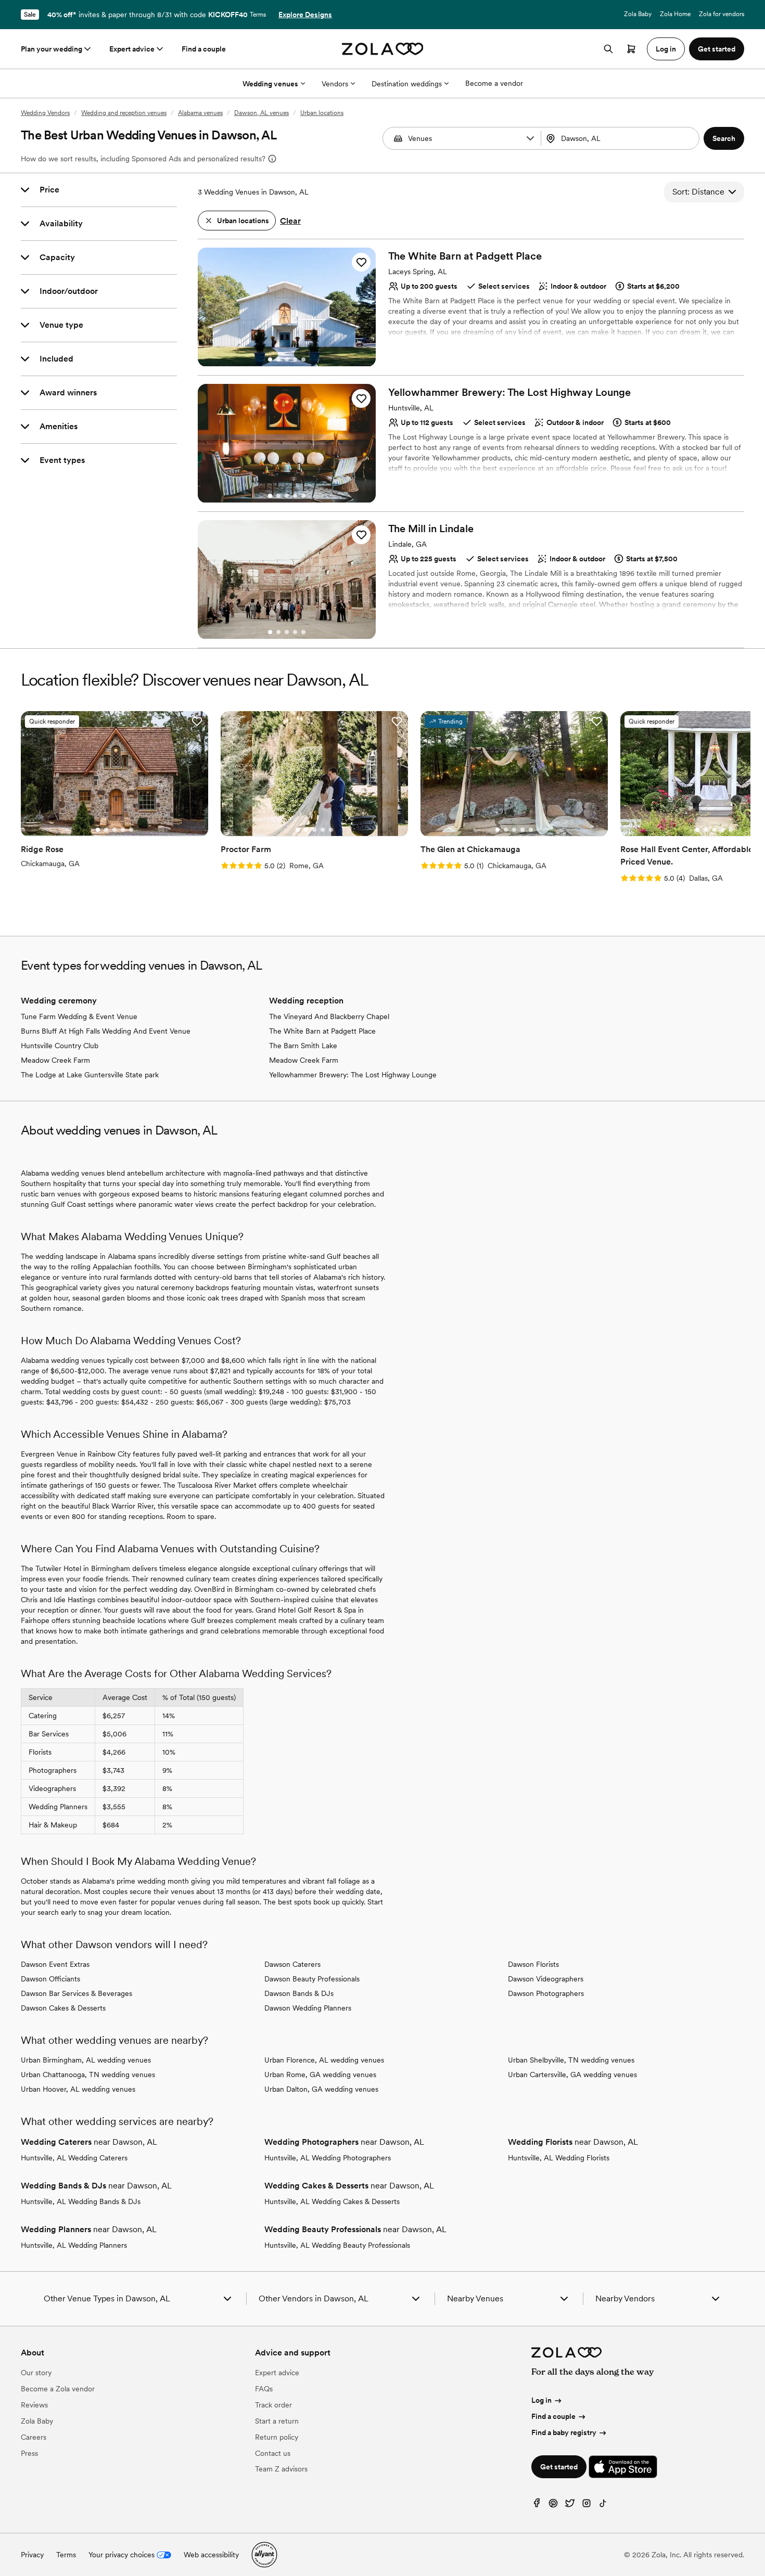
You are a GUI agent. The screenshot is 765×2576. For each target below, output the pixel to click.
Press (29, 2453)
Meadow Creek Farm (55, 1060)
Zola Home (675, 14)
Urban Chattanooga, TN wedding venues (88, 2075)
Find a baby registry (564, 2432)
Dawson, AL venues (262, 113)
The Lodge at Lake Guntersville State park (90, 1075)
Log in (541, 2400)
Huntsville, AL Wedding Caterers (74, 2158)
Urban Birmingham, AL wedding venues (86, 2060)
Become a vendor (494, 83)
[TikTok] (603, 2506)
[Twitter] (570, 2506)
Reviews (34, 2405)
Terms (258, 15)
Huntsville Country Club (60, 1046)
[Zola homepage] (383, 49)
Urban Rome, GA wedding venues (320, 2075)
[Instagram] (586, 2506)
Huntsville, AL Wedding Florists (559, 2158)
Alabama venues (200, 113)
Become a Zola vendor (58, 2389)
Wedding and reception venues (124, 113)
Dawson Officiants (50, 1979)
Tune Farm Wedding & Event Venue (79, 1016)
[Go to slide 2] (278, 359)
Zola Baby (638, 14)
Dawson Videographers (546, 1979)
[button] (530, 138)
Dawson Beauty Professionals (312, 1979)
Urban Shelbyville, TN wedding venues (571, 2060)
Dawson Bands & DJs (299, 1993)
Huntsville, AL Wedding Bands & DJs (81, 2201)
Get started (559, 2467)
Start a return (277, 2421)
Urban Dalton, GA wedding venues (321, 2089)
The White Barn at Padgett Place (322, 1031)
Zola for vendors (722, 14)
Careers (34, 2437)
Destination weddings (407, 84)
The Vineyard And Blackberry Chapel (329, 1016)
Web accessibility (211, 2555)
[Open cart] (631, 49)
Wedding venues (270, 84)
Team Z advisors (281, 2469)
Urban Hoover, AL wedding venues (78, 2089)
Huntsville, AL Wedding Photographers (328, 2158)
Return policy (277, 2437)
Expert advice (132, 49)
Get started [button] (717, 49)
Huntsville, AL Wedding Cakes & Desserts (332, 2201)
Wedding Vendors (45, 113)
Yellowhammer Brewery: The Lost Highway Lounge (353, 1075)
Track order (273, 2405)
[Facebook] (537, 2506)
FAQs (264, 2389)
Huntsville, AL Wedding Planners (74, 2245)
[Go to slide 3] (287, 359)
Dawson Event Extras (55, 1964)
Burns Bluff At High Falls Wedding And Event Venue (106, 1031)
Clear (290, 221)
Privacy (32, 2555)
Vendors (335, 84)
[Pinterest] (553, 2506)
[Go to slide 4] (295, 359)
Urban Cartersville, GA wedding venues (572, 2075)
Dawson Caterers (292, 1964)
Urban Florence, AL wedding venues (324, 2060)
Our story (36, 2373)
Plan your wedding (52, 49)
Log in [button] (666, 49)
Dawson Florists (533, 1964)
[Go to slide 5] (303, 359)
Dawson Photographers (546, 1993)
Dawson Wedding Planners (308, 2008)
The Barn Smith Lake (303, 1046)
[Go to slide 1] (270, 359)
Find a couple (204, 49)
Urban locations (322, 113)
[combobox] (621, 138)
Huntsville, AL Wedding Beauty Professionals (337, 2245)
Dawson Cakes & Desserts (63, 2008)
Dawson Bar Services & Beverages (76, 1993)
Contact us (273, 2453)
